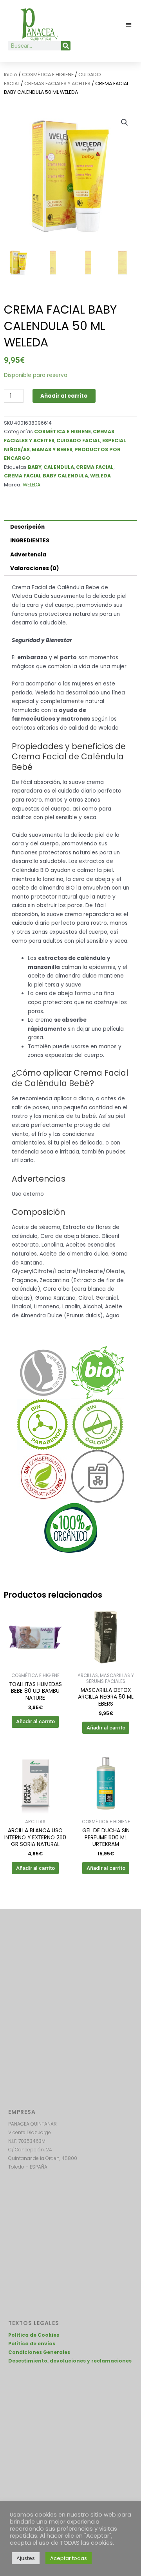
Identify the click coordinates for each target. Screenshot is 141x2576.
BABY (35, 467)
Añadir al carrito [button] (35, 1721)
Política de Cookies (34, 2335)
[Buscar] (66, 46)
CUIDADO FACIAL (78, 440)
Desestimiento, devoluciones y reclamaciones (70, 2361)
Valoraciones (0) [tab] (35, 568)
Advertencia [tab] (28, 555)
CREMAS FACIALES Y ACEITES (57, 83)
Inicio (11, 74)
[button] (129, 24)
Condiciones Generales (39, 2352)
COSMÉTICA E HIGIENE (48, 74)
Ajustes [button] (26, 2558)
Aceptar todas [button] (69, 2558)
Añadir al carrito (64, 396)
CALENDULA (59, 467)
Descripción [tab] (27, 527)
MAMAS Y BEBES (52, 449)
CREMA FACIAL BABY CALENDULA (46, 476)
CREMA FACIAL (95, 467)
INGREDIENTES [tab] (30, 541)
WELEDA (100, 476)
